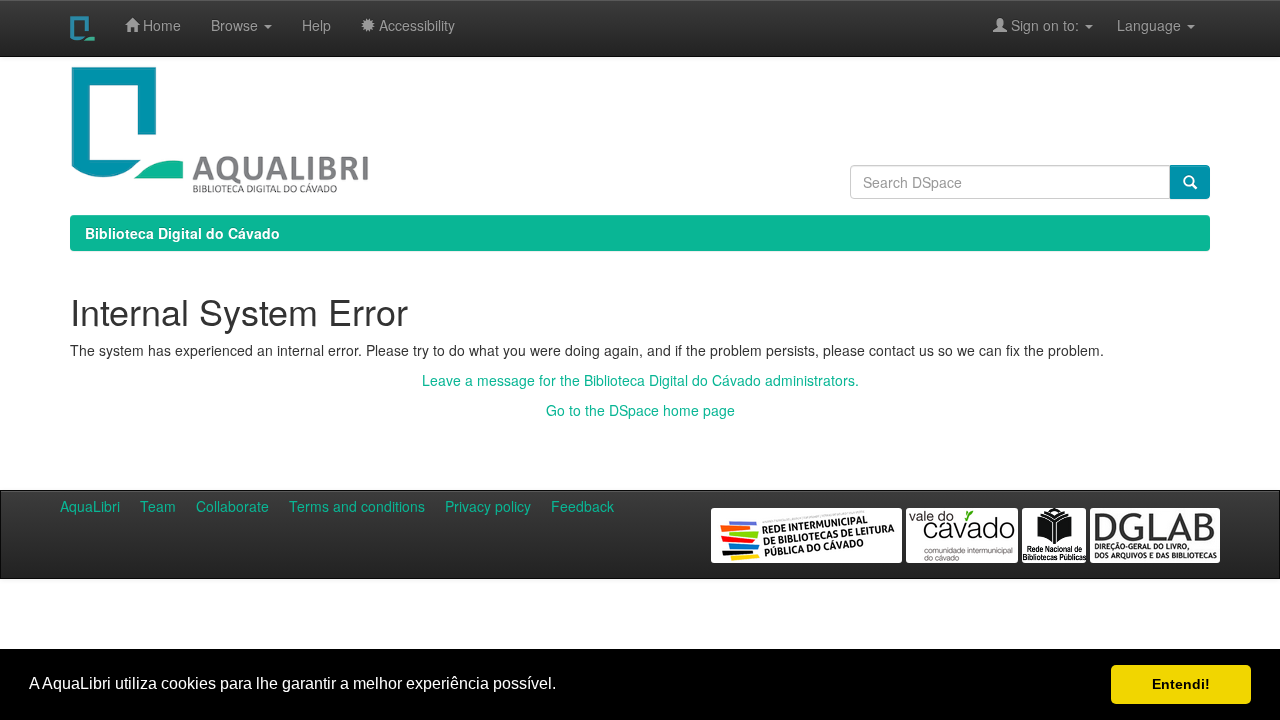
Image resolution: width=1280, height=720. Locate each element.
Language (1139, 25)
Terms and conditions (357, 506)
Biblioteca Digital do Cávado (182, 233)
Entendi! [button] (1181, 684)
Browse (236, 25)
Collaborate (232, 506)
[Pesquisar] (1190, 182)
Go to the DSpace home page (640, 410)
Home (160, 25)
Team (158, 506)
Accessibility (415, 25)
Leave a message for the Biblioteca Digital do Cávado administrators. (640, 380)
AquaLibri (90, 506)
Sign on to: (1045, 25)
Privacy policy (488, 506)
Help (316, 25)
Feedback (582, 506)
